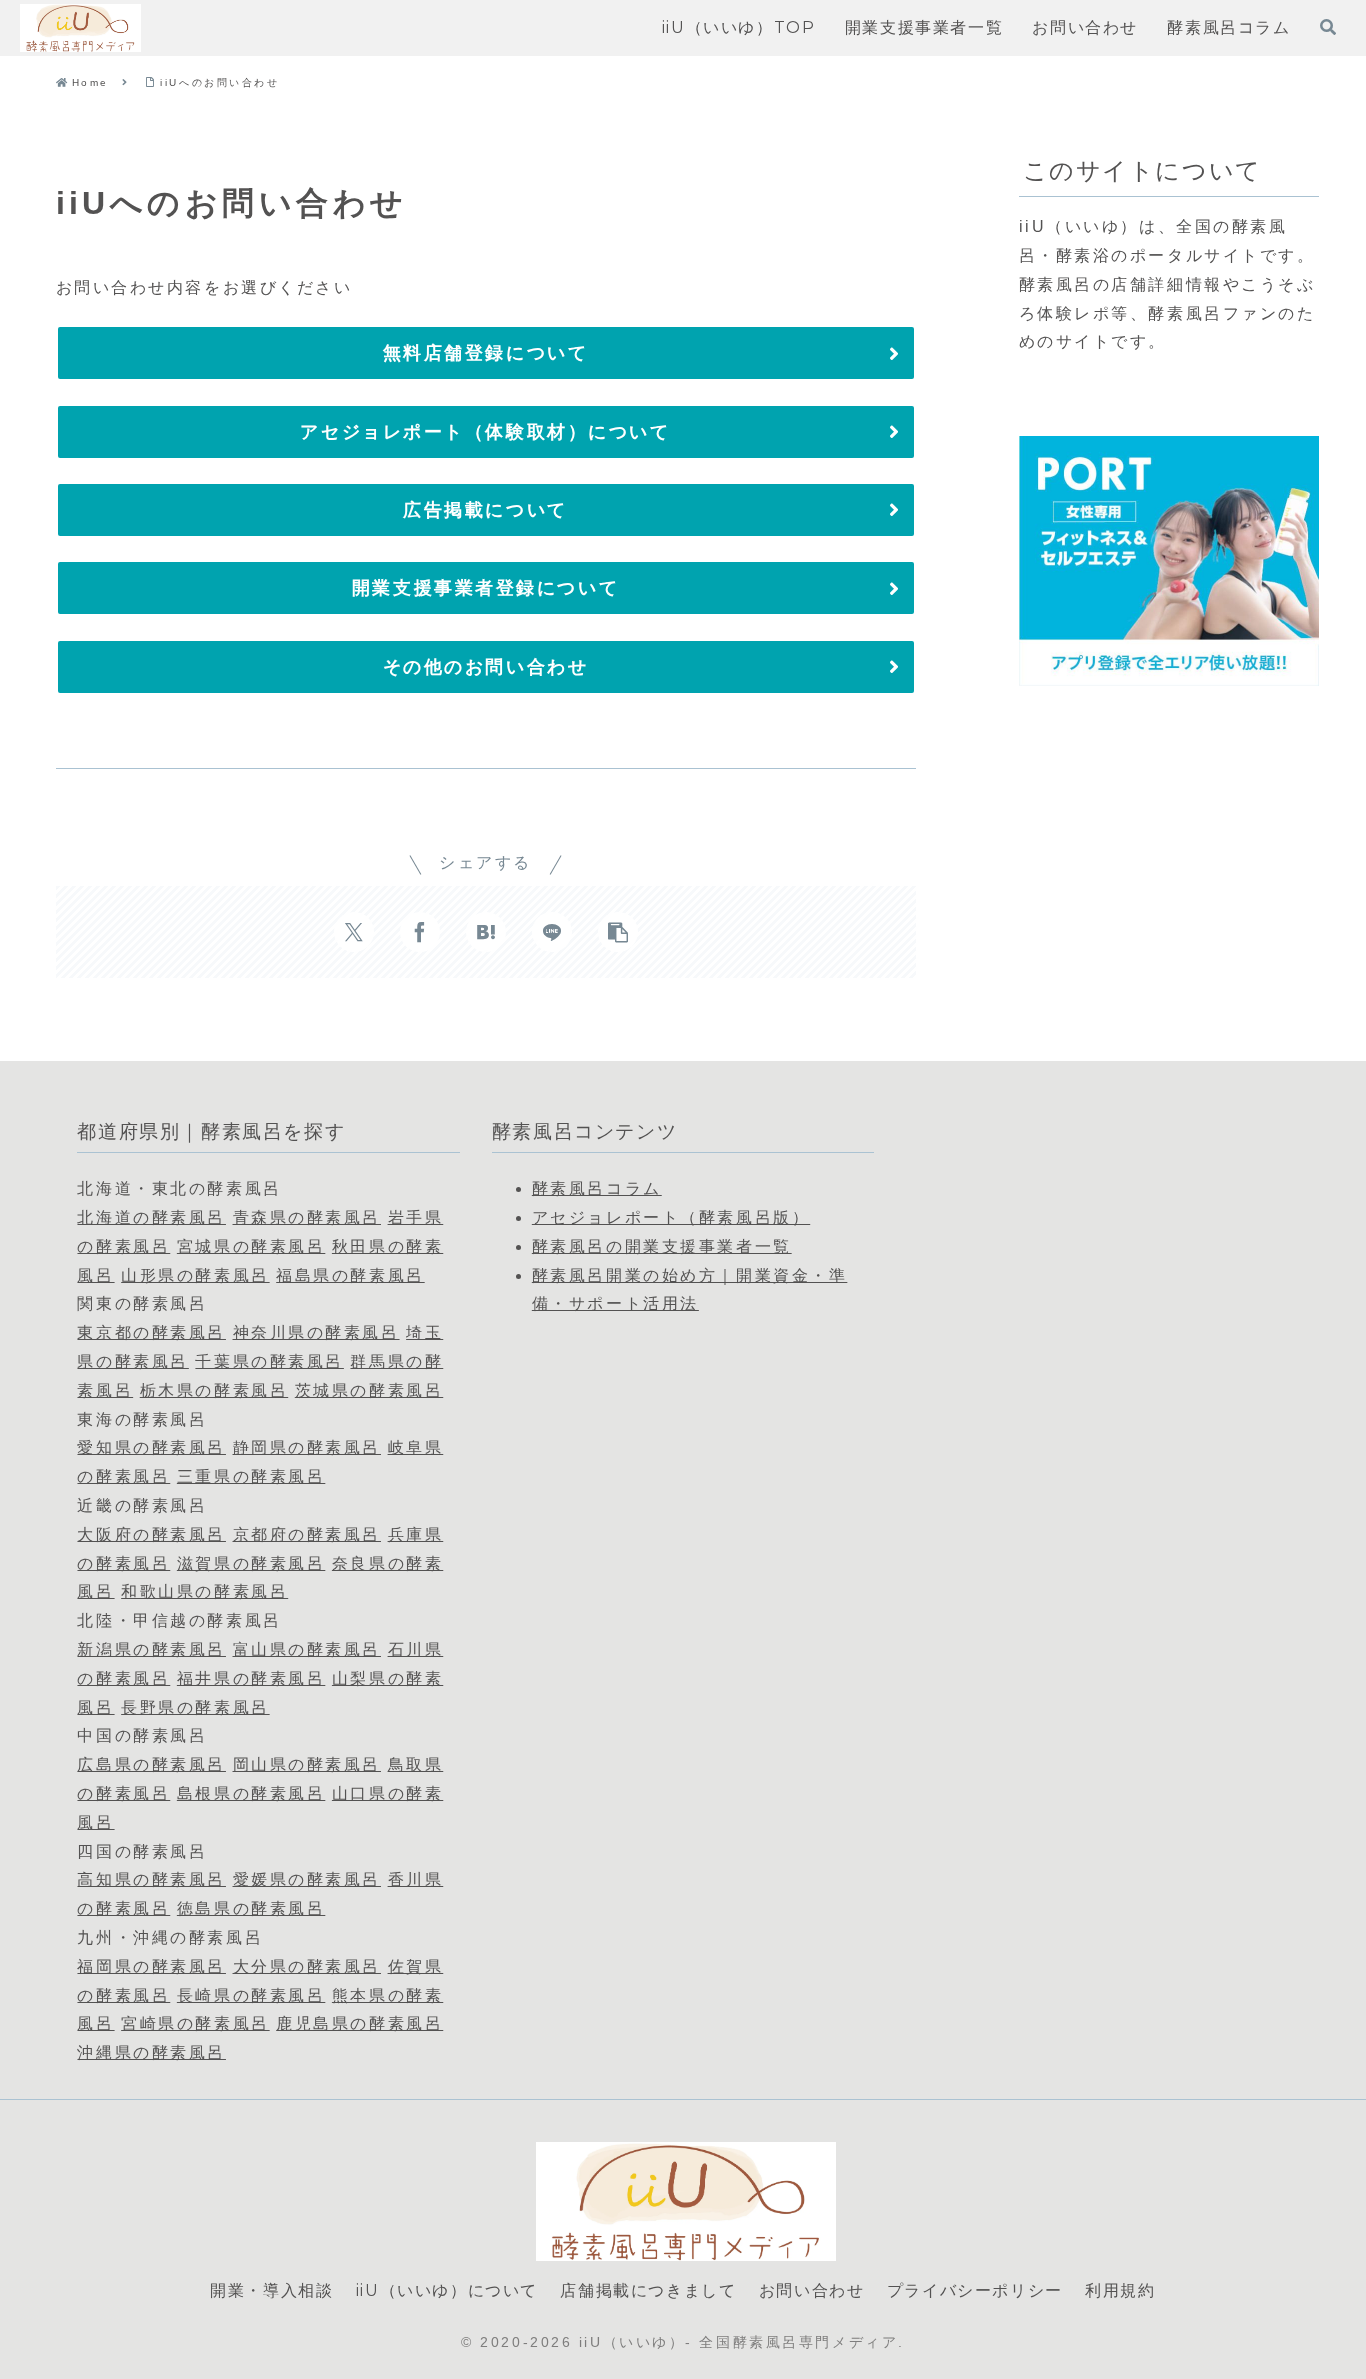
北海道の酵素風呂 (151, 1217)
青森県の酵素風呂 (307, 1217)
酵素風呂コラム (597, 1188)
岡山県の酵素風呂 (307, 1764)
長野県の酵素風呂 (195, 1707)
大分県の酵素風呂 (307, 1966)
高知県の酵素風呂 (151, 1879)
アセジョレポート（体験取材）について (485, 432)
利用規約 (1120, 2290)
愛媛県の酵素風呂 (307, 1879)
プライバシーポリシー (975, 2290)
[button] (618, 932)
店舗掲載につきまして (648, 2290)
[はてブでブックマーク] (486, 932)
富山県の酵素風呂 (307, 1649)
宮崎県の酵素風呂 (195, 2023)
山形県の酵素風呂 (195, 1275)
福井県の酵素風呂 (251, 1678)
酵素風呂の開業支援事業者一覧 (662, 1246)
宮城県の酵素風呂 (251, 1246)
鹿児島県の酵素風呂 (359, 2023)
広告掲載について (485, 510)
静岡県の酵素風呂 (307, 1447)
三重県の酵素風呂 (251, 1476)
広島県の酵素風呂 (151, 1764)
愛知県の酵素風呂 (151, 1447)
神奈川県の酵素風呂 (316, 1332)
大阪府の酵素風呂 (151, 1534)
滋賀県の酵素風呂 (251, 1563)
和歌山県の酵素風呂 (204, 1591)
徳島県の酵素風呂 (251, 1908)
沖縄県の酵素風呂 (151, 2052)
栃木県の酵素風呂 (214, 1390)
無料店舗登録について (486, 353)
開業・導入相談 (271, 2290)
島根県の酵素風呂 (251, 1793)
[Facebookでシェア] (420, 932)
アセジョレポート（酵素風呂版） (671, 1217)
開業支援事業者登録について (485, 588)
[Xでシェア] (354, 932)
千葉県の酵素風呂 (269, 1361)
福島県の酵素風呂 (350, 1275)
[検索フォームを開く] (1328, 27)
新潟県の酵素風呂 (151, 1649)
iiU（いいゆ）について (447, 2290)
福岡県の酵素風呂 (151, 1966)
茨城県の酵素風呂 (369, 1390)
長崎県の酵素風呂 (251, 1995)
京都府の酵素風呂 (307, 1534)
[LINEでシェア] (552, 932)
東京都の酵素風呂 (151, 1332)
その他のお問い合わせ (486, 667)
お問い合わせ (812, 2290)
